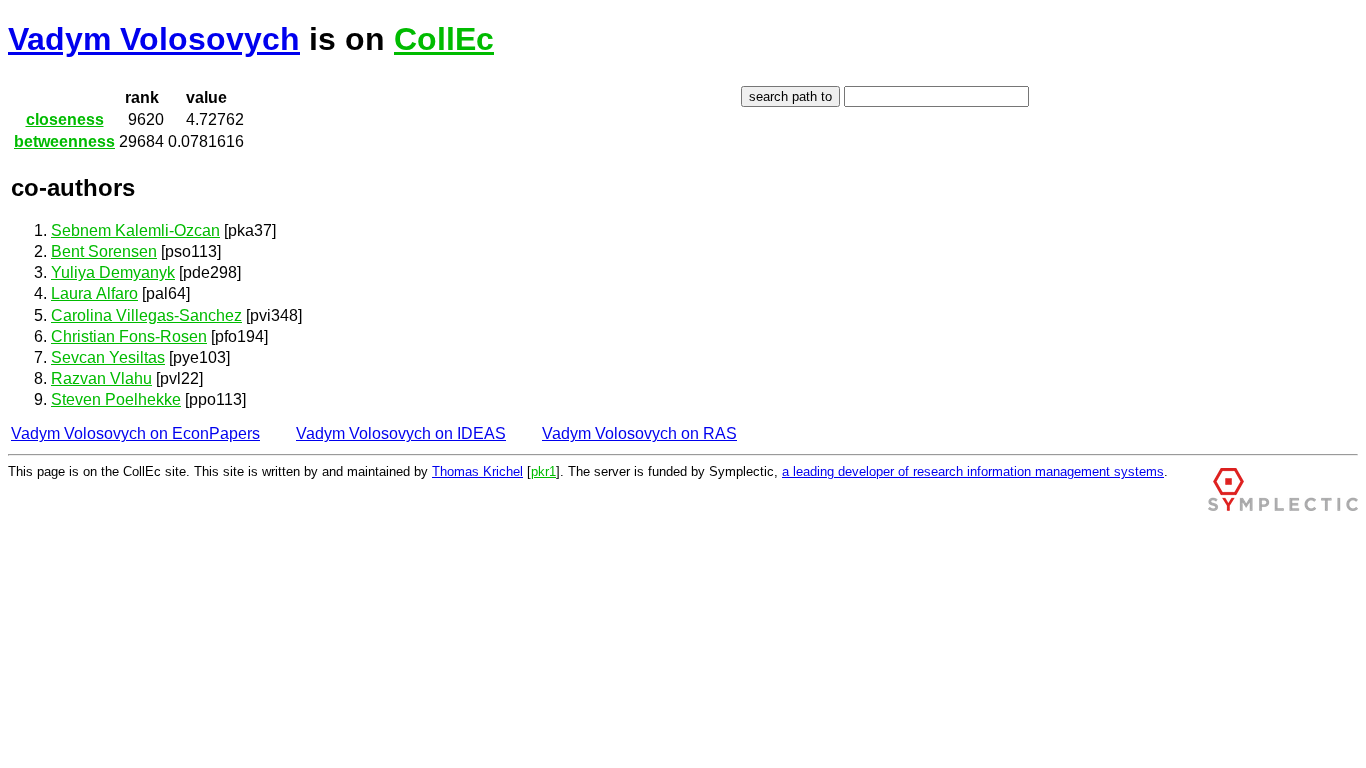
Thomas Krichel (477, 471)
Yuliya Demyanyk (113, 272)
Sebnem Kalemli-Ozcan (135, 230)
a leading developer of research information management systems (973, 471)
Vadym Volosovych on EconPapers (135, 433)
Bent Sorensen (104, 251)
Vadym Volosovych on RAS (639, 433)
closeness (65, 119)
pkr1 (543, 471)
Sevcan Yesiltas (108, 357)
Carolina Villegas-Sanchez (146, 315)
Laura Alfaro (94, 293)
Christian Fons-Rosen (129, 336)
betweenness (64, 141)
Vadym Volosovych (154, 39)
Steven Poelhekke (116, 399)
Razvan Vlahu (101, 378)
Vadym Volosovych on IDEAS (401, 433)
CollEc (444, 39)
